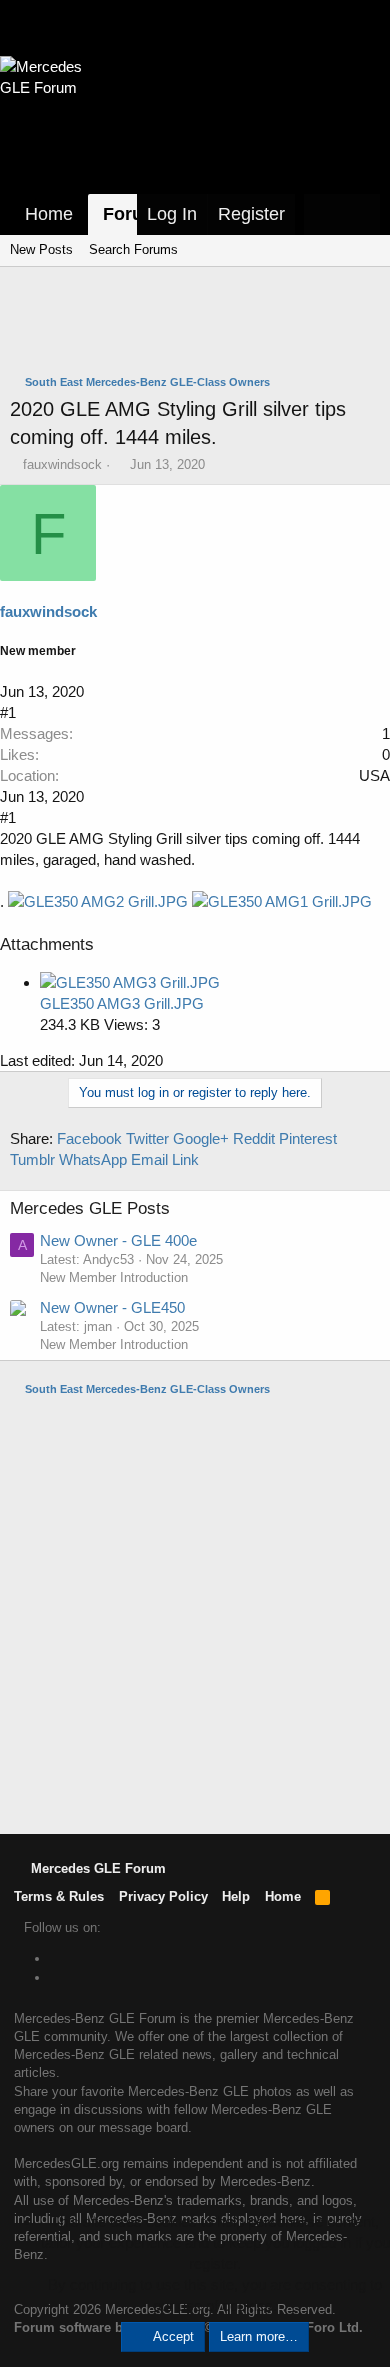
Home (49, 214)
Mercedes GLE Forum (96, 1868)
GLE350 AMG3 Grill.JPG (122, 1003)
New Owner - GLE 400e (118, 1240)
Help (236, 1896)
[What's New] (323, 214)
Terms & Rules (59, 1896)
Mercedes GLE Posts (90, 1208)
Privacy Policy (163, 1896)
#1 (8, 712)
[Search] (361, 214)
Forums (136, 214)
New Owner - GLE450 (112, 1307)
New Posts (41, 249)
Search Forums (133, 249)
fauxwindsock (62, 464)
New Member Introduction (114, 1277)
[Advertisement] (200, 323)
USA (374, 775)
